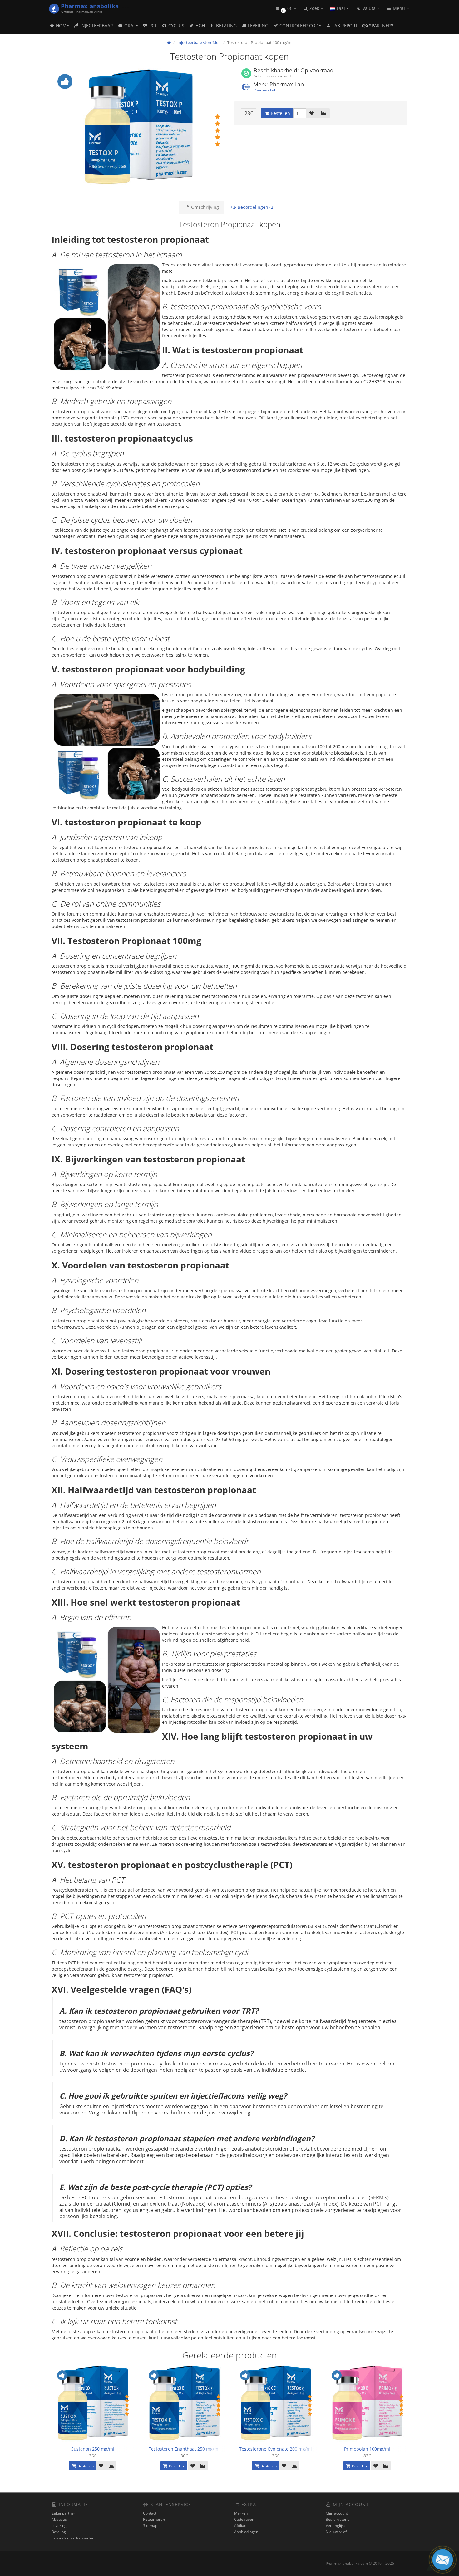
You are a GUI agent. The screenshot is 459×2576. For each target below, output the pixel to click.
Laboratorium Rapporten (73, 2538)
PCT (153, 25)
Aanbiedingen (246, 2532)
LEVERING (257, 25)
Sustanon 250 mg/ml (93, 2449)
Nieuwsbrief (336, 2532)
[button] (285, 9)
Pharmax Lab (265, 90)
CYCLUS (176, 25)
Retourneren (154, 2519)
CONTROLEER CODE (300, 25)
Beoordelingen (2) (255, 207)
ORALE (131, 25)
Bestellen (280, 113)
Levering (59, 2526)
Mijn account (337, 2513)
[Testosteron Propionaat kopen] (138, 130)
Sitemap (150, 2526)
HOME (62, 25)
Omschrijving (204, 207)
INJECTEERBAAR (96, 25)
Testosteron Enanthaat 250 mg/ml (184, 2449)
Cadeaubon (244, 2519)
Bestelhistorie (338, 2519)
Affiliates (242, 2526)
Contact (150, 2513)
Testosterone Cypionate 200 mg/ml (276, 2449)
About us (59, 2519)
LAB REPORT (344, 25)
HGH (200, 25)
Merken (241, 2513)
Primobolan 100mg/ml (367, 2449)
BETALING (226, 25)
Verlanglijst (335, 2526)
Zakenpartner (63, 2513)
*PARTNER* (381, 25)
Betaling (59, 2532)
